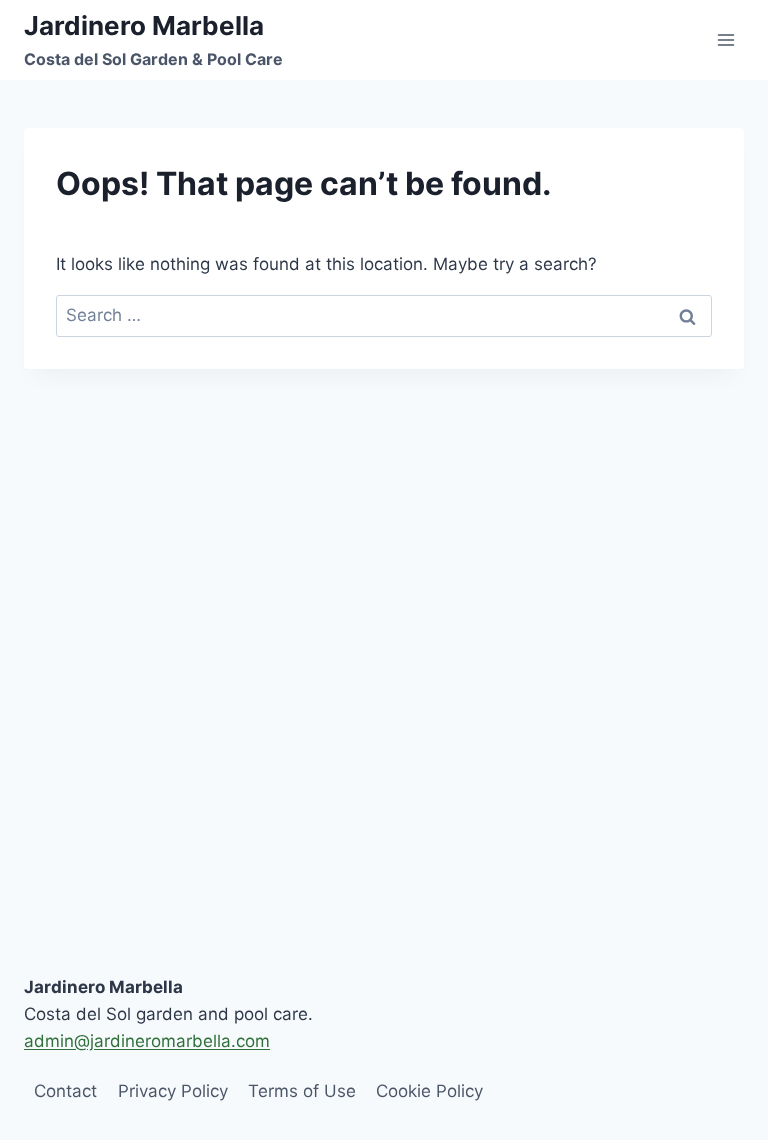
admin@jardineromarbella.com (147, 1041)
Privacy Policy (173, 1091)
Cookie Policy (429, 1091)
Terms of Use (302, 1091)
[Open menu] (725, 39)
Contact (65, 1091)
